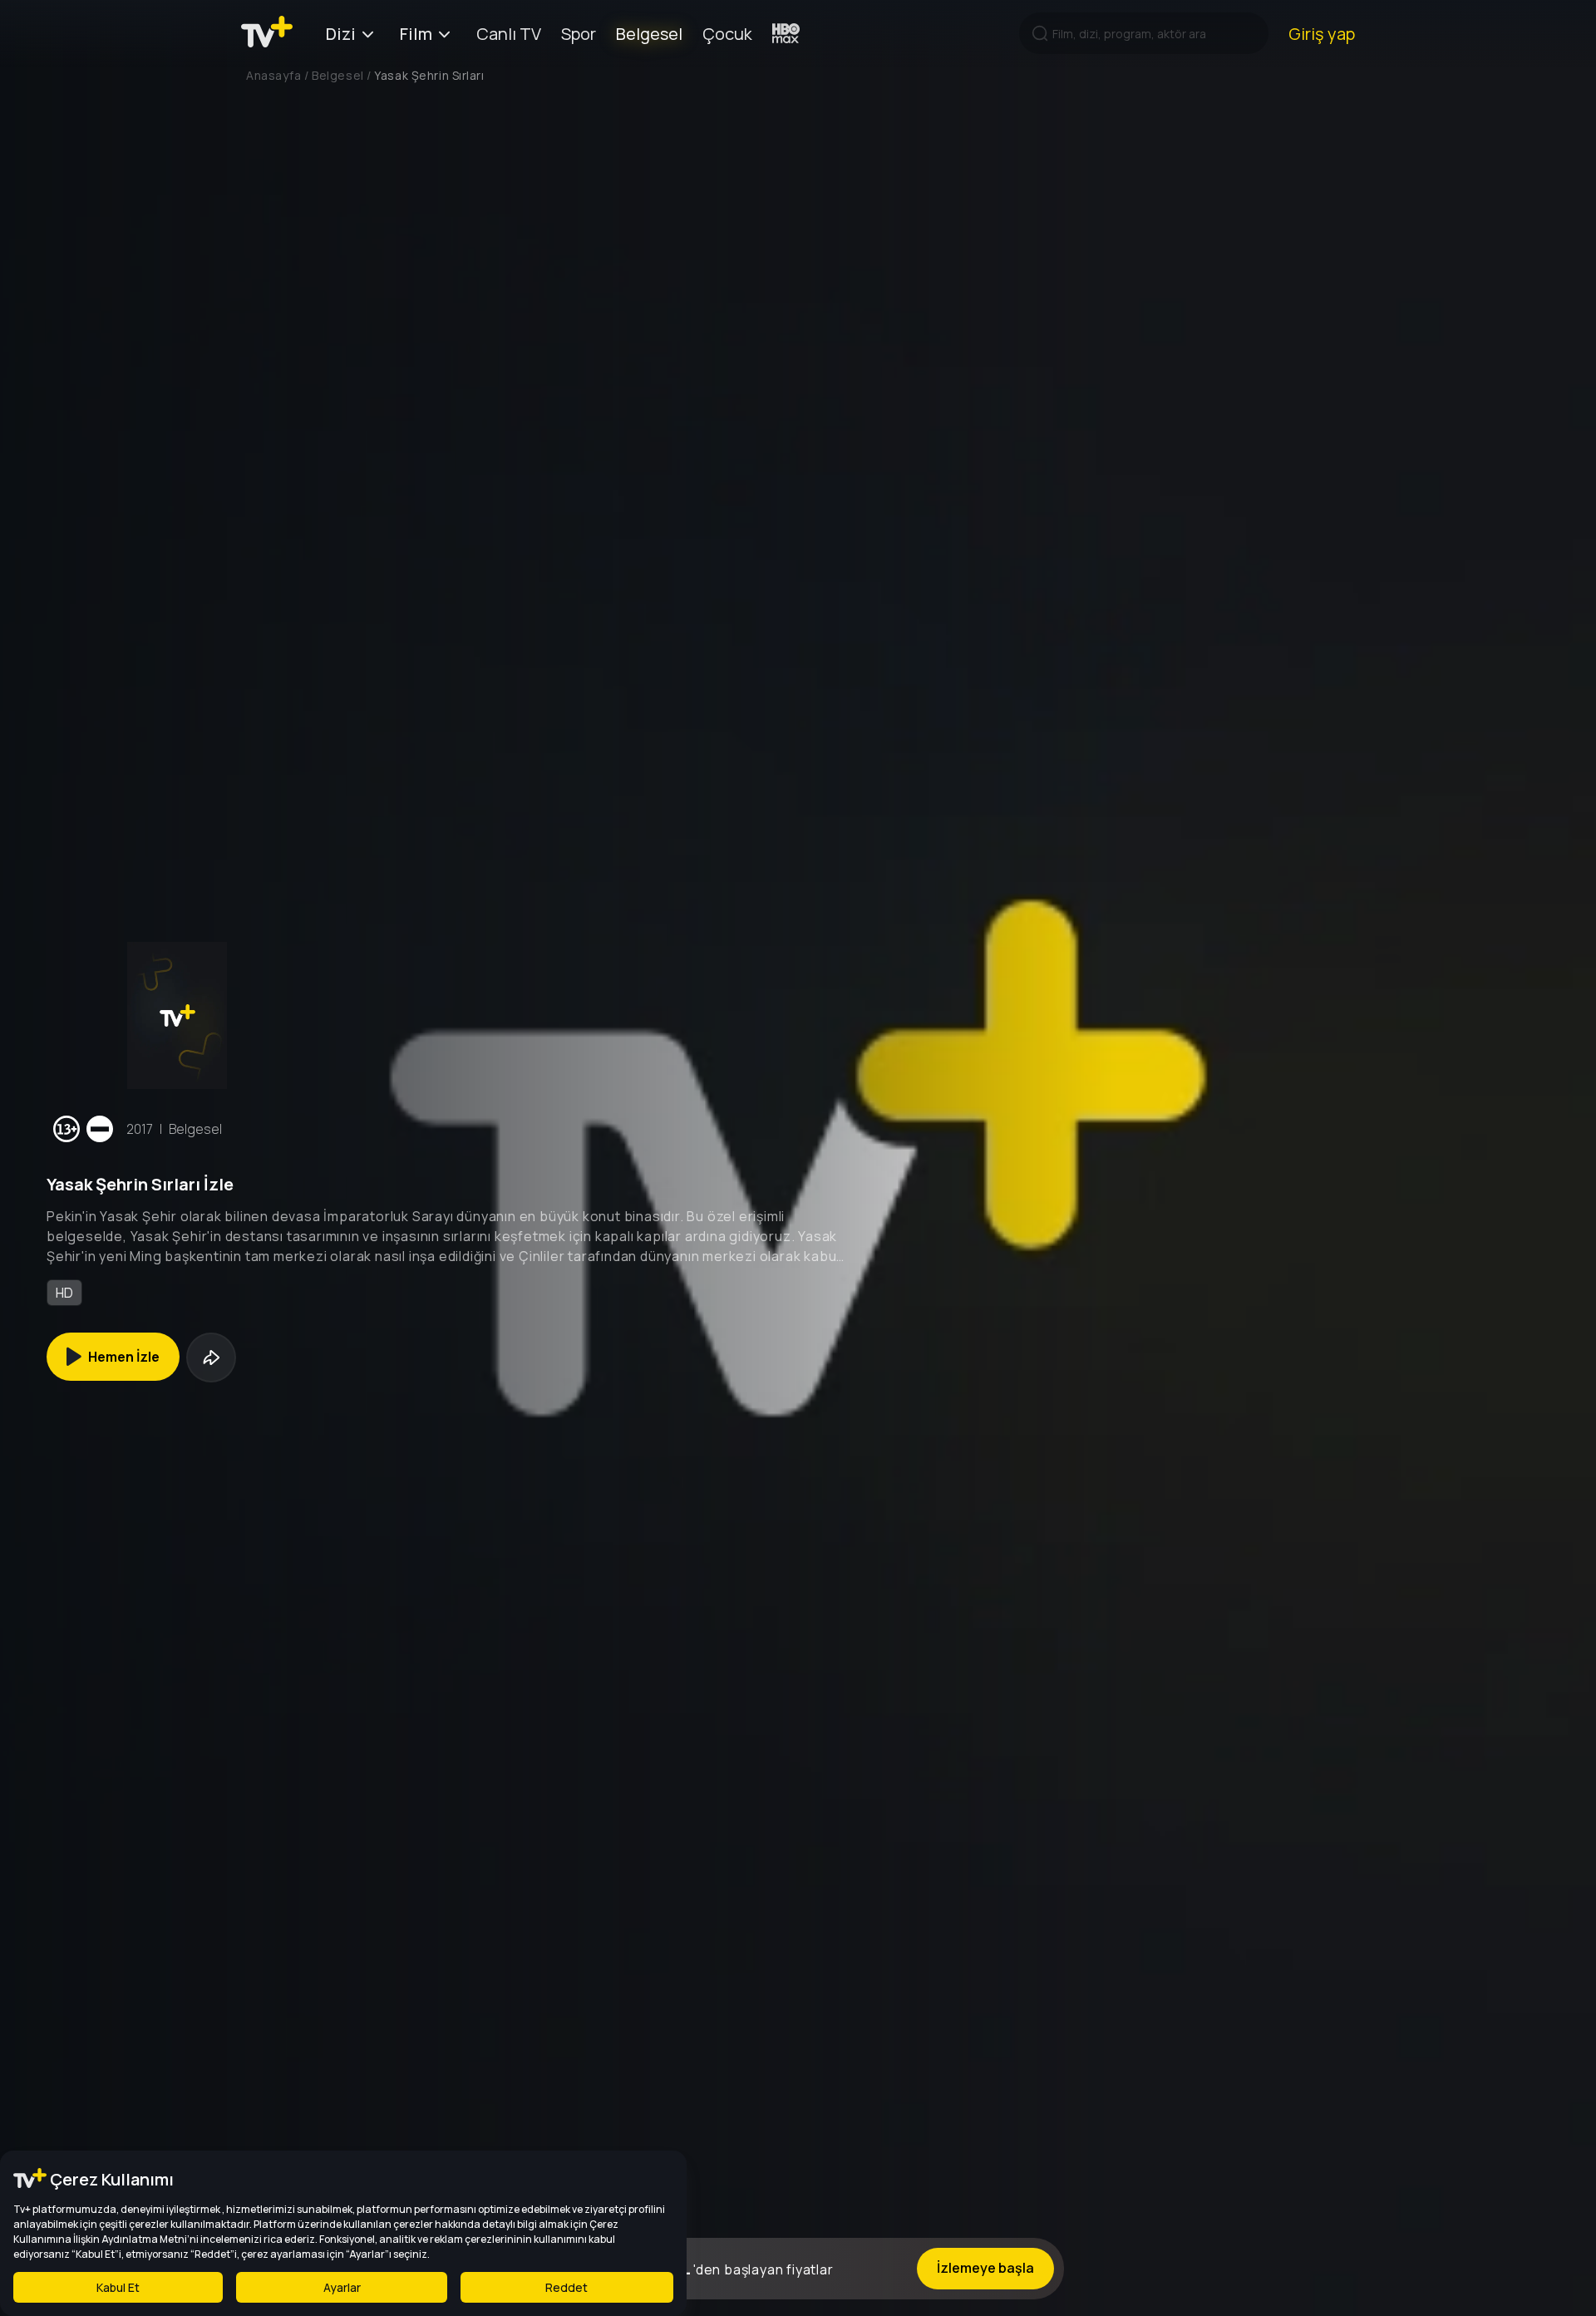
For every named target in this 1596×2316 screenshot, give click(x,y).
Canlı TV (509, 34)
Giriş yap (1322, 34)
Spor (579, 34)
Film (416, 34)
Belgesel (649, 34)
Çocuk (727, 34)
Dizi (341, 34)
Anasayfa (273, 75)
